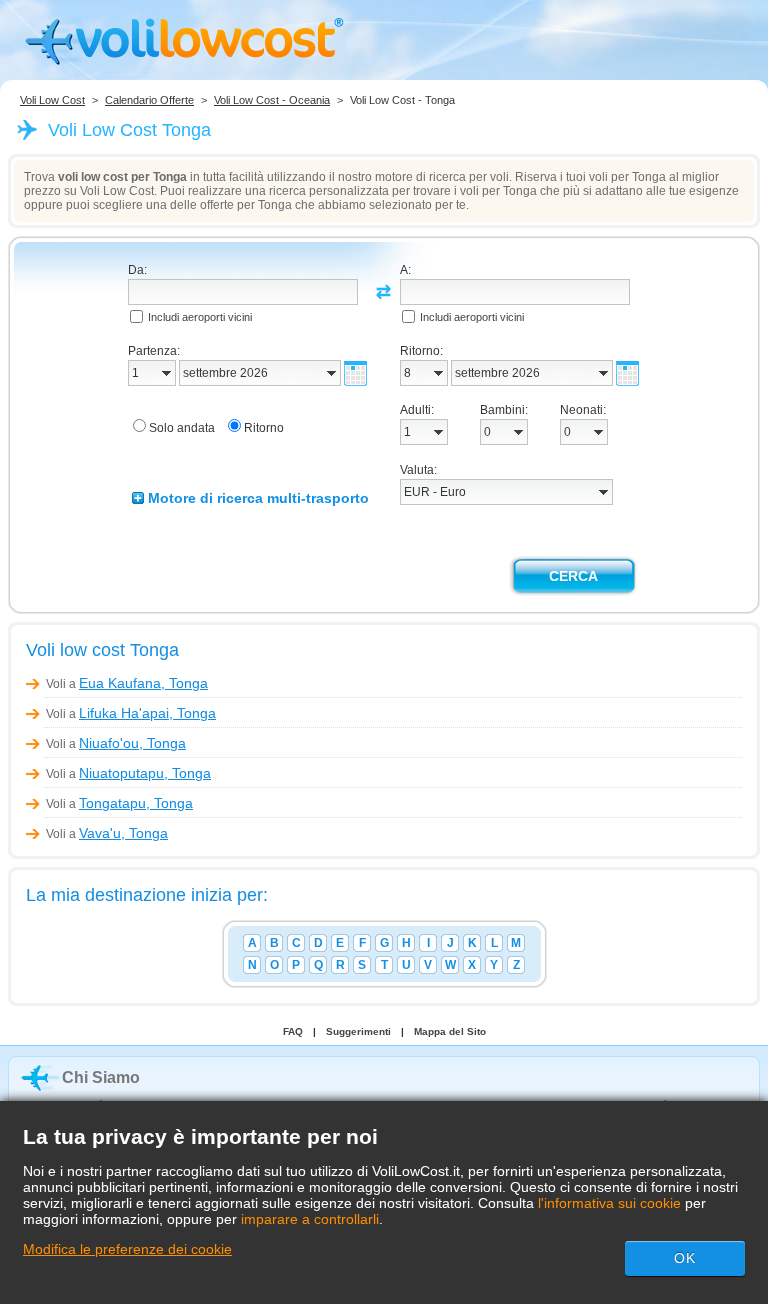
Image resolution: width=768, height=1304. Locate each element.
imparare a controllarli (310, 1219)
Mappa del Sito (450, 1031)
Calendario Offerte (149, 100)
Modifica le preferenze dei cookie (127, 1249)
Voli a (127, 684)
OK (685, 1258)
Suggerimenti (358, 1031)
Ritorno (264, 428)
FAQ (293, 1031)
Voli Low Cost (52, 100)
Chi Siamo (101, 1077)
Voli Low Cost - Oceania (272, 100)
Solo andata (182, 428)
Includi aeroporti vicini (200, 317)
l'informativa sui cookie (609, 1203)
